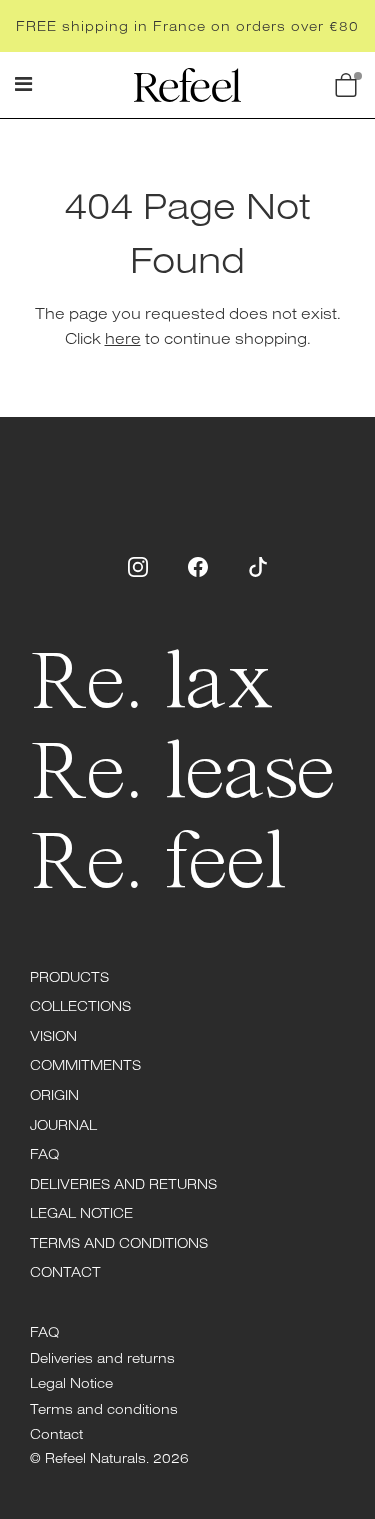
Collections (80, 1006)
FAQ (44, 1154)
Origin (54, 1095)
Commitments (85, 1065)
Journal (63, 1125)
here (123, 338)
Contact (65, 1272)
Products (69, 977)
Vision (53, 1036)
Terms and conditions (119, 1243)
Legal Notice (81, 1213)
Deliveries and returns (123, 1184)
